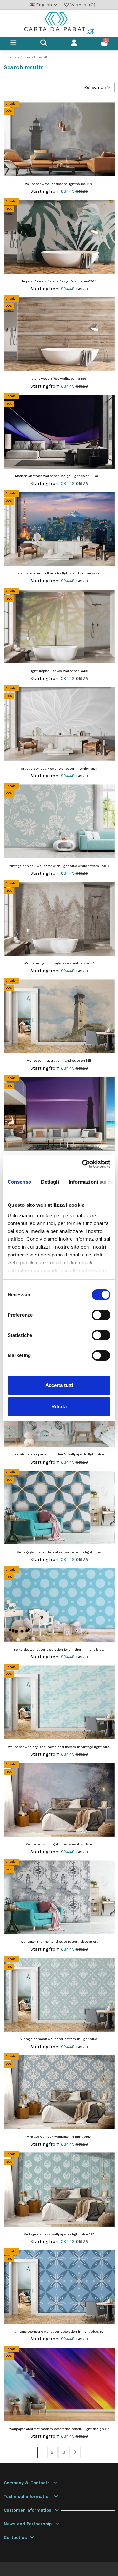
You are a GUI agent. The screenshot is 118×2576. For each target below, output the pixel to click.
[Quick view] (109, 122)
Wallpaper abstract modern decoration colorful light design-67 (59, 2429)
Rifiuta (59, 1407)
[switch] (101, 1315)
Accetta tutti (59, 1385)
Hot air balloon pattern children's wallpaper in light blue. (59, 1454)
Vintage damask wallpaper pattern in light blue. (59, 2039)
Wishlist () (82, 5)
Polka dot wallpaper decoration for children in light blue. (59, 1649)
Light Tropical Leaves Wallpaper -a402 (59, 671)
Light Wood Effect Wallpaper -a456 (59, 379)
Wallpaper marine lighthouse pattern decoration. (59, 1942)
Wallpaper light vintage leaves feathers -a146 (59, 963)
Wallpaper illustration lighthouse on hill (59, 1061)
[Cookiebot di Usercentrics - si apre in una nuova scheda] (83, 1164)
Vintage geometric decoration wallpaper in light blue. (59, 1552)
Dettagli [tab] (50, 1182)
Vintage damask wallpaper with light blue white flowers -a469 (59, 866)
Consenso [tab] (19, 1182)
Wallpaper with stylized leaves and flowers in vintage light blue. (59, 1747)
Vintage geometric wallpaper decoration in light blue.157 (59, 2331)
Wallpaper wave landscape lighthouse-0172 (59, 184)
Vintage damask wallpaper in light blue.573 (59, 2234)
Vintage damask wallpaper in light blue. (59, 2137)
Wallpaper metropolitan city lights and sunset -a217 (59, 573)
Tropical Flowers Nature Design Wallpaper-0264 (59, 281)
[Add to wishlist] (109, 110)
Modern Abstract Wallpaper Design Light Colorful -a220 (59, 476)
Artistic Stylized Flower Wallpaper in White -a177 (59, 768)
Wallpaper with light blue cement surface (59, 1844)
